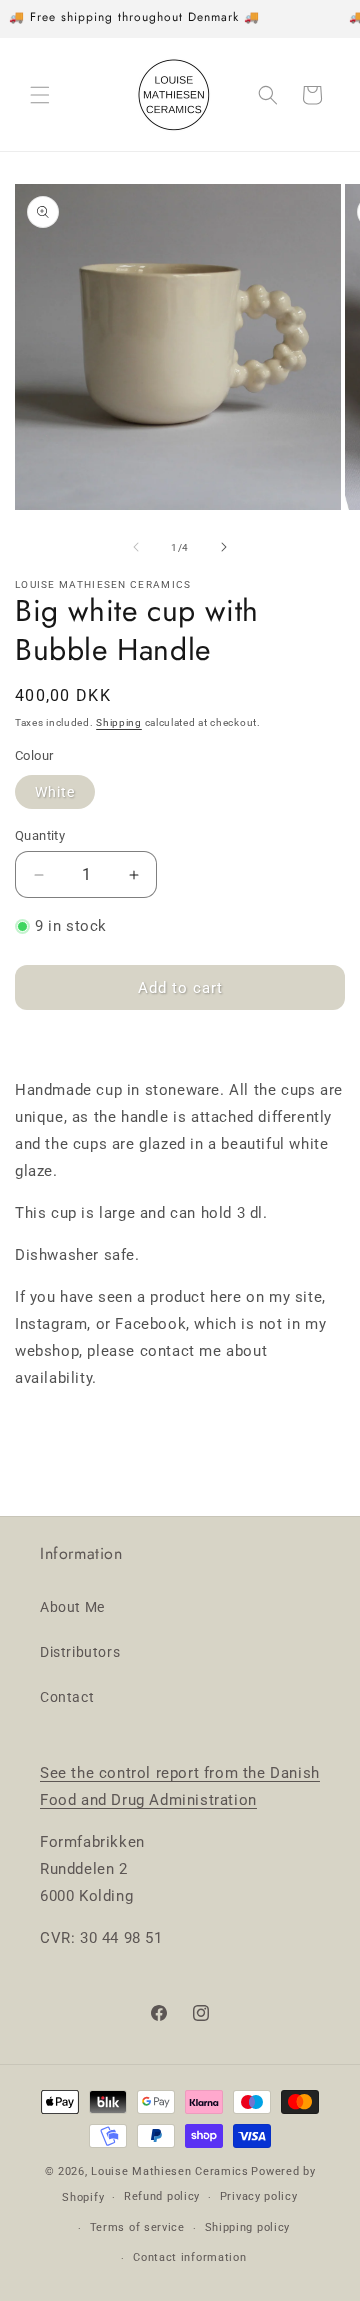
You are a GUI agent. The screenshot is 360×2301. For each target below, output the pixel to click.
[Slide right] (224, 547)
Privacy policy (259, 2196)
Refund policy (162, 2196)
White (55, 792)
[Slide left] (136, 547)
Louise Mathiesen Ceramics (170, 2171)
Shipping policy (248, 2227)
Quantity (40, 835)
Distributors (80, 1652)
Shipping (119, 722)
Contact (67, 1697)
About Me (72, 1607)
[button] (40, 95)
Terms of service (137, 2227)
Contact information (189, 2257)
